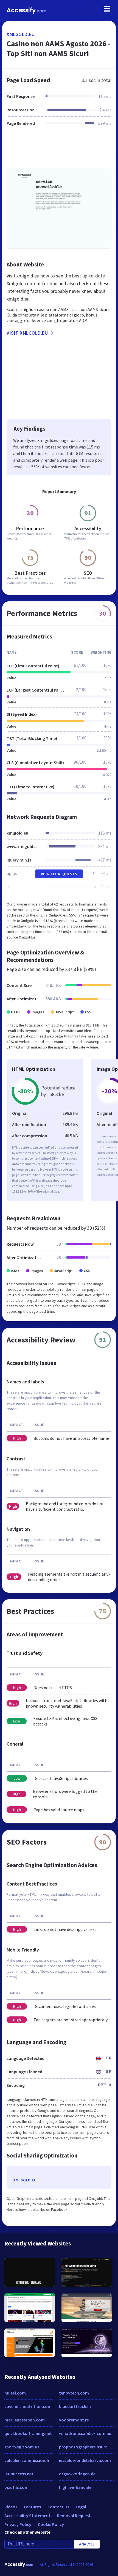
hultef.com (15, 2393)
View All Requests (59, 874)
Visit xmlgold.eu (27, 333)
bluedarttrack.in (75, 2406)
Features (32, 2507)
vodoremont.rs (74, 2420)
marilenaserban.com (25, 2420)
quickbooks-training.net (28, 2433)
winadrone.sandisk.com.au (85, 2433)
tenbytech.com (74, 2393)
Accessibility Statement (27, 2516)
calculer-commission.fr (27, 2460)
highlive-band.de (75, 2487)
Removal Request (74, 2516)
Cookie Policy (51, 2524)
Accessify (26, 10)
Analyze (87, 2544)
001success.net (19, 2474)
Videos (11, 2507)
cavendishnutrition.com (28, 2406)
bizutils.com (16, 2487)
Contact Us (58, 2507)
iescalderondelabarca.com (85, 2460)
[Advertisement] (59, 150)
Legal (81, 2507)
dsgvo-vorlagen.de (77, 2474)
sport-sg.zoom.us (22, 2447)
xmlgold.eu (21, 34)
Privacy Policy (18, 2524)
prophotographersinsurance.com (86, 2447)
